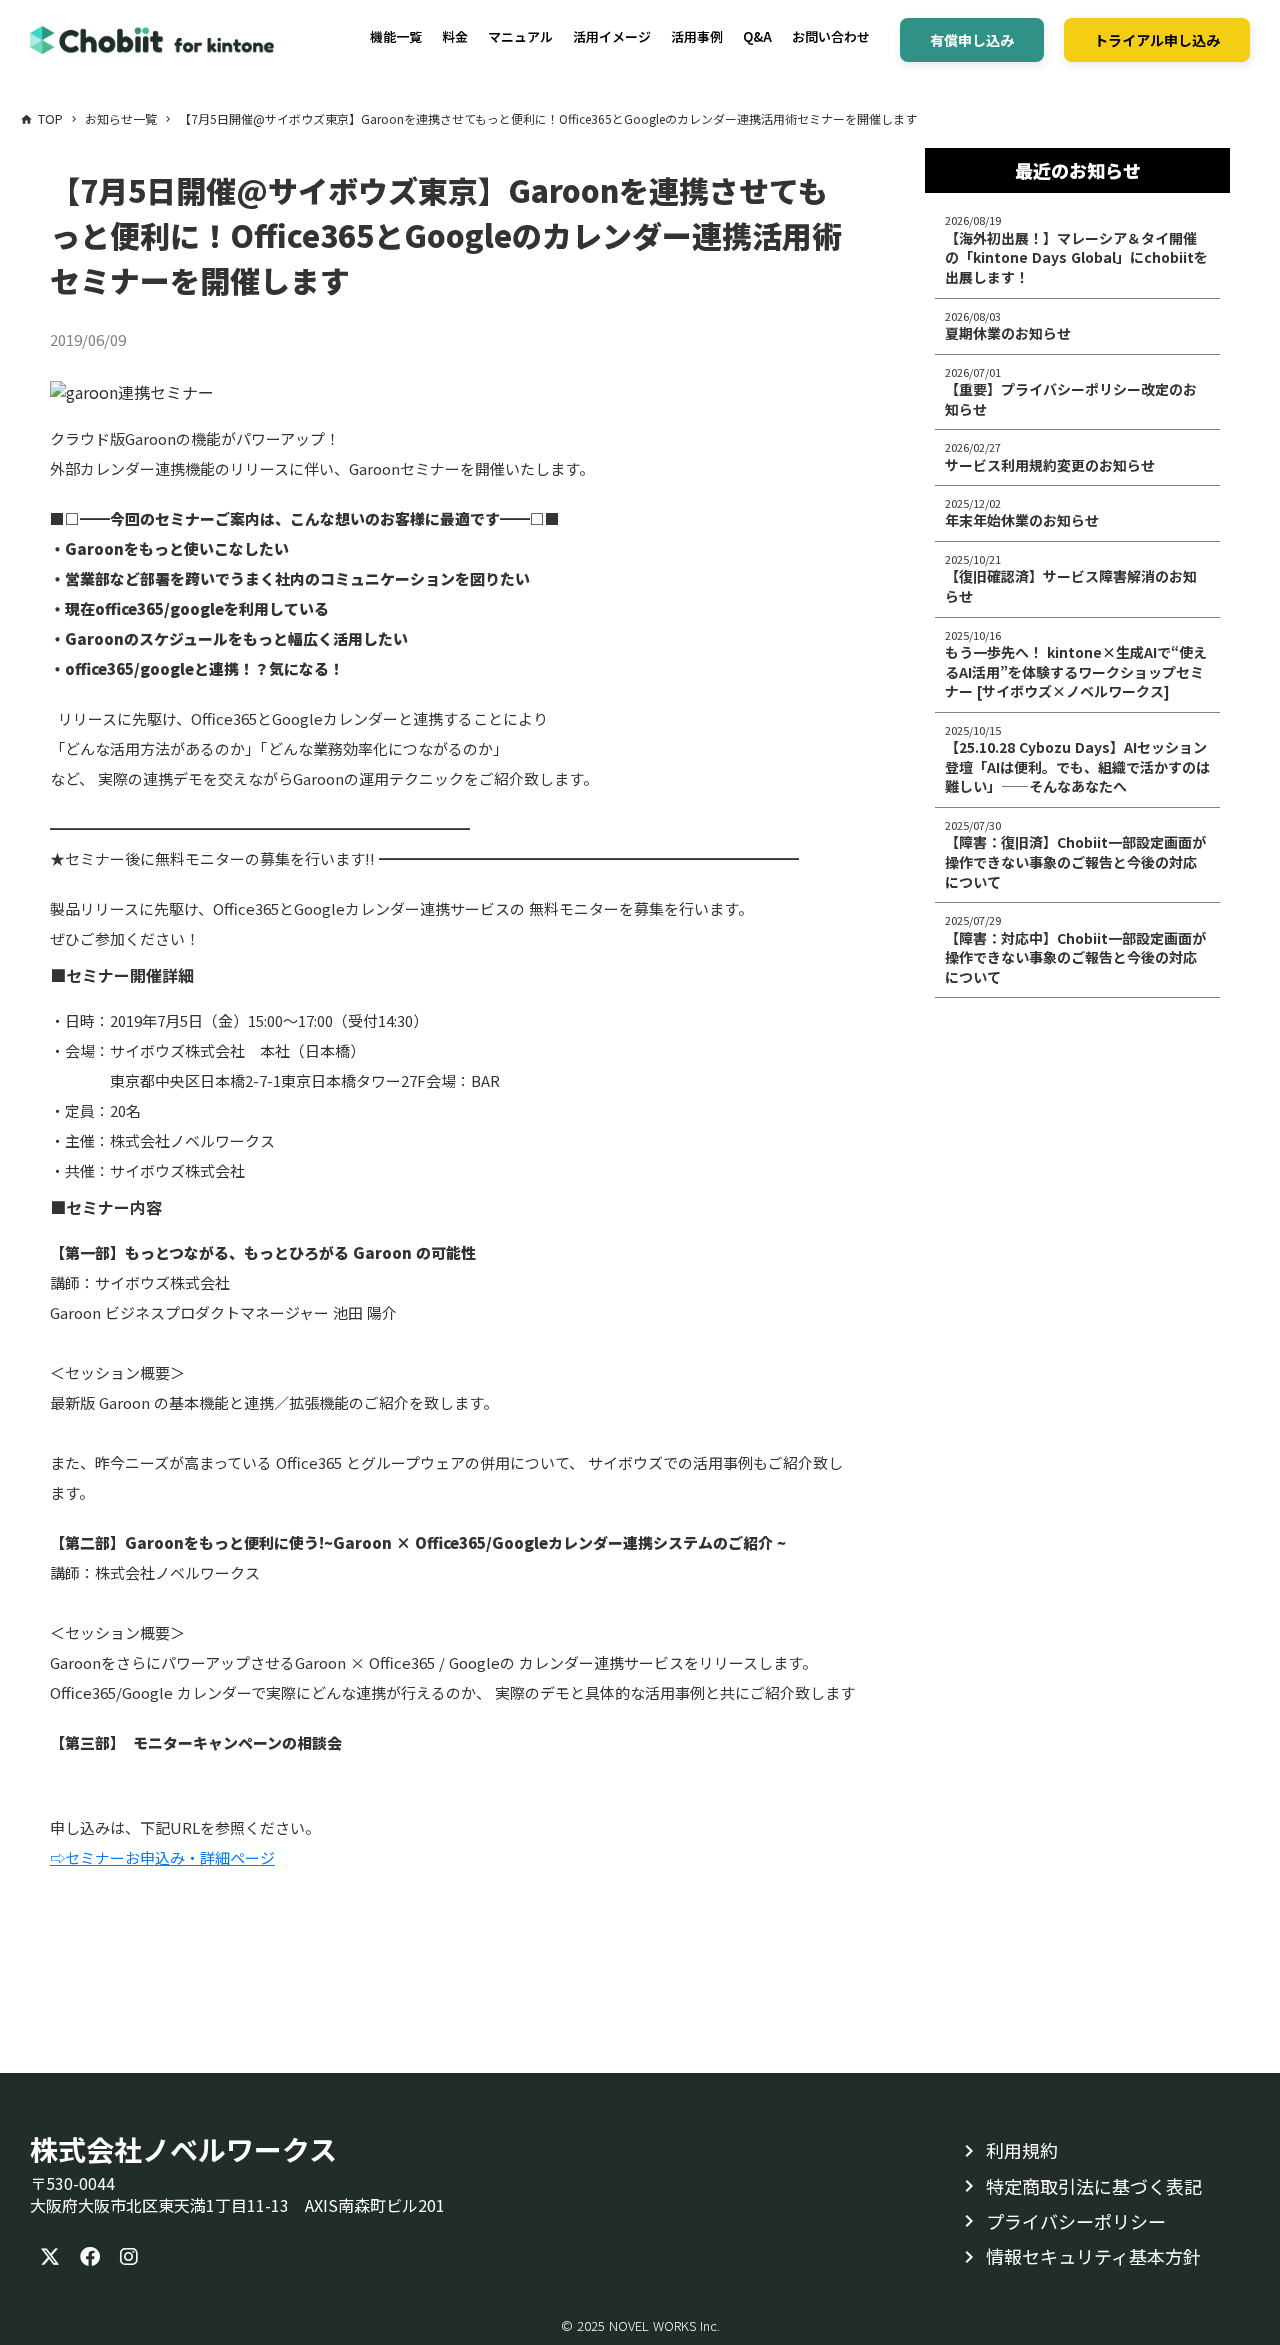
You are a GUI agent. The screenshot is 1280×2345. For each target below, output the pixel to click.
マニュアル (520, 36)
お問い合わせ (831, 36)
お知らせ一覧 (121, 119)
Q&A (757, 36)
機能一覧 (396, 36)
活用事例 (697, 36)
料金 (455, 36)
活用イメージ (612, 36)
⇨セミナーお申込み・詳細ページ (162, 1857)
